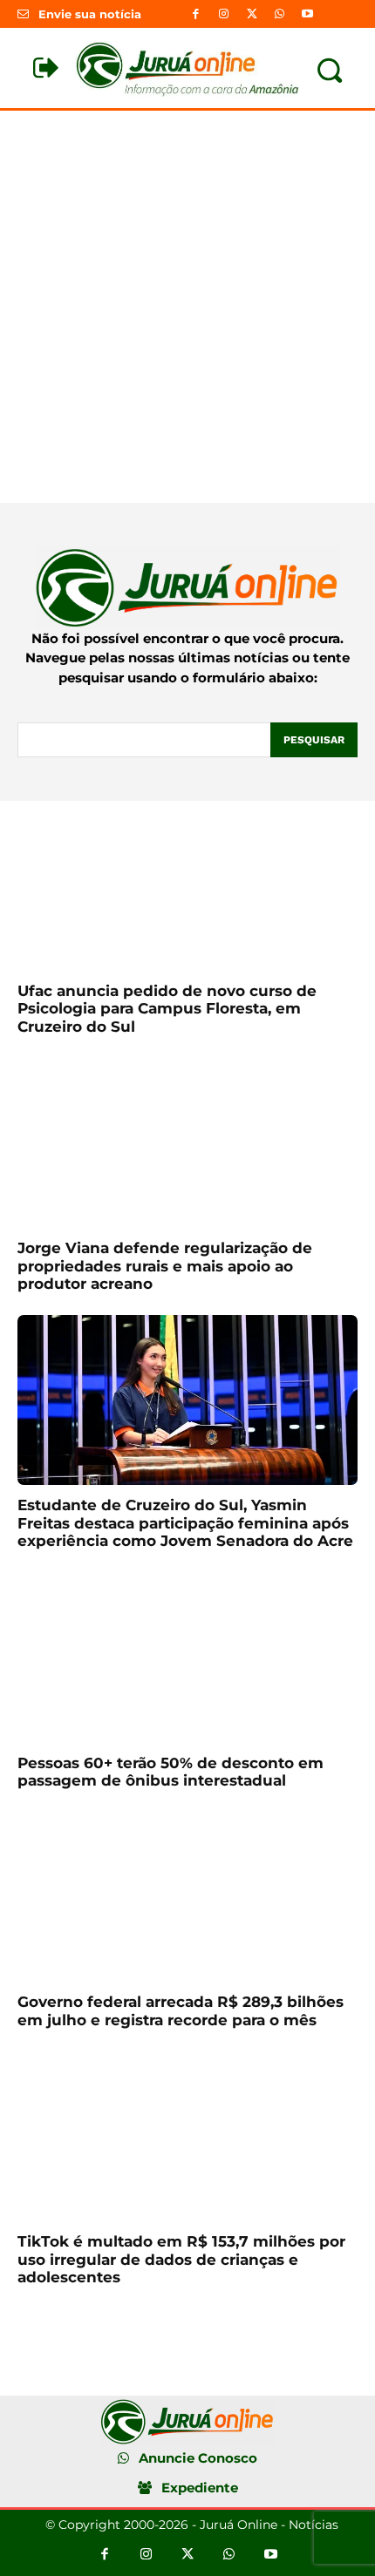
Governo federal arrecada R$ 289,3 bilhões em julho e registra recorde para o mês (181, 2010)
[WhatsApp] (280, 14)
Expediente (200, 2488)
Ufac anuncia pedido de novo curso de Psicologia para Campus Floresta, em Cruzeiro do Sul (167, 1009)
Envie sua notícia (90, 14)
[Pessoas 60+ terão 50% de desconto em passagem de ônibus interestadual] (187, 1658)
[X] (251, 14)
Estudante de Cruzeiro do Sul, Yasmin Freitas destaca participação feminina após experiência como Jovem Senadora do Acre (185, 1523)
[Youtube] (308, 14)
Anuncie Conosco (198, 2458)
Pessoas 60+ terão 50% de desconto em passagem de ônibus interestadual (170, 1772)
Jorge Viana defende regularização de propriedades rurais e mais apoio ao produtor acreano (165, 1266)
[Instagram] (223, 14)
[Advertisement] (187, 307)
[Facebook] (195, 14)
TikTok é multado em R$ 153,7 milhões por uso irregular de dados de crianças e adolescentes (181, 2259)
